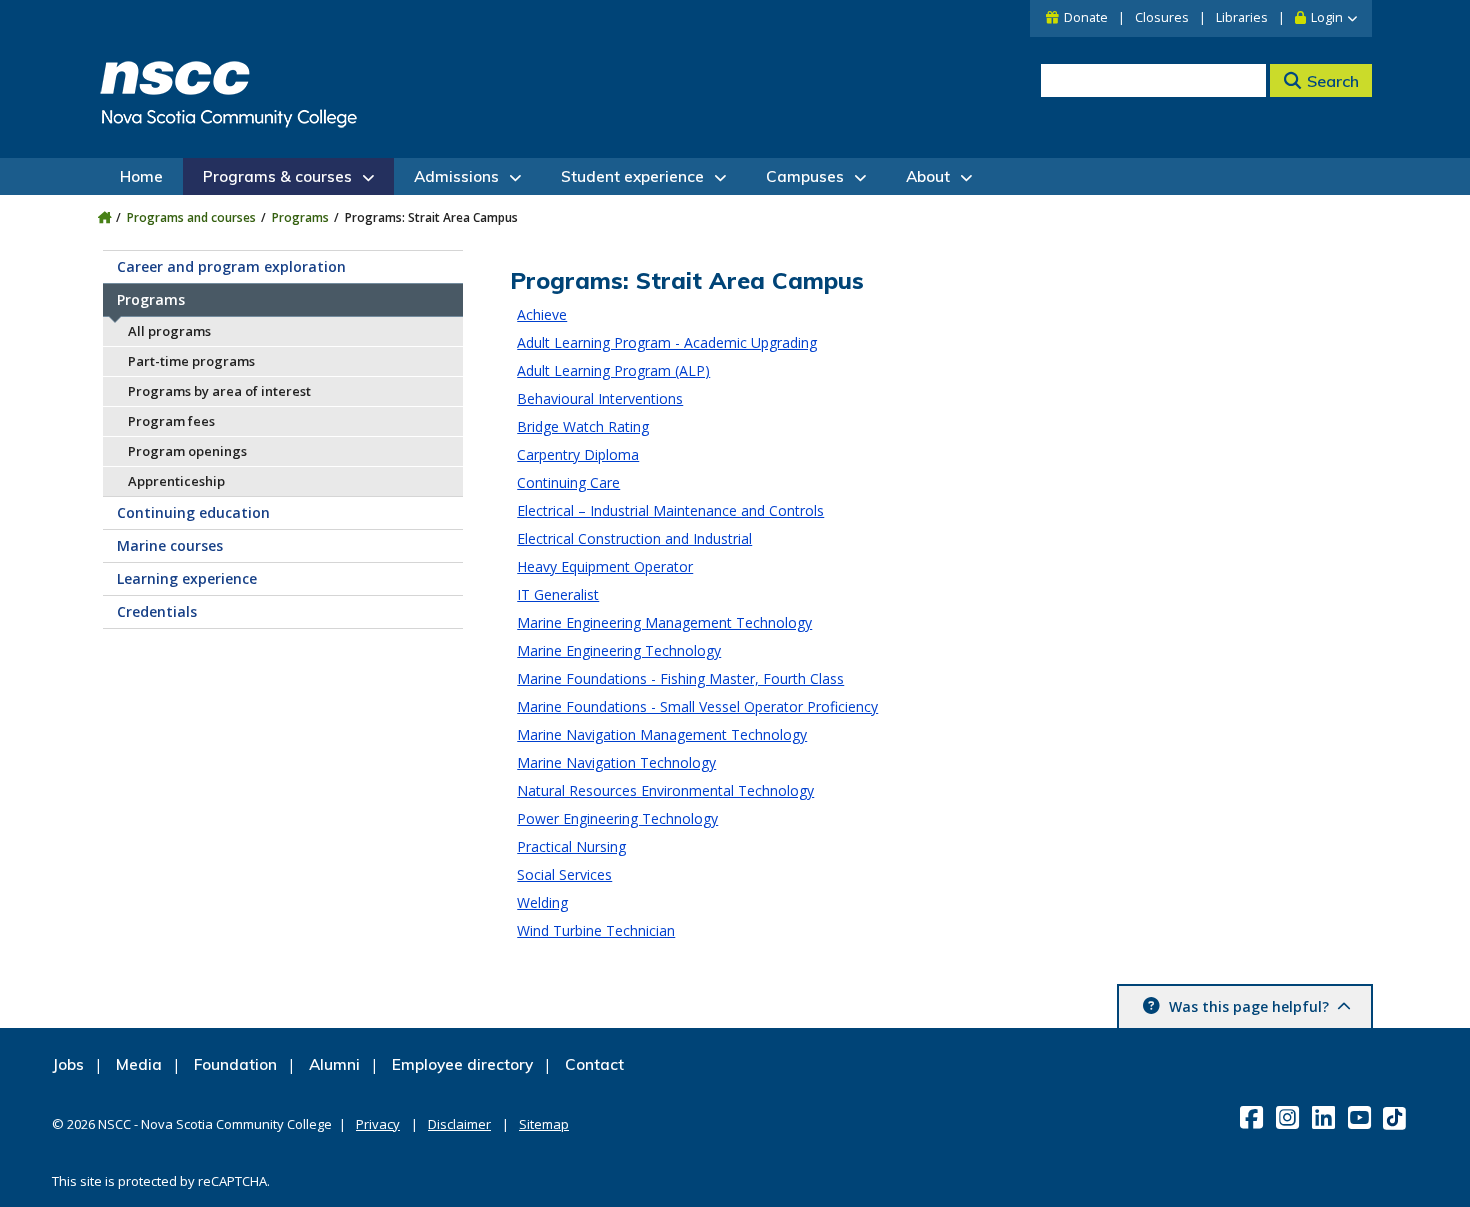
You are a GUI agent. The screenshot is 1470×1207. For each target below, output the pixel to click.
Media (139, 1064)
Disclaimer (459, 1124)
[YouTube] (1361, 1117)
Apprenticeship (176, 481)
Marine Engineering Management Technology (664, 622)
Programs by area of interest (219, 391)
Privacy (378, 1124)
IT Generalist (558, 594)
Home (141, 176)
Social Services (564, 874)
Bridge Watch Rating (583, 426)
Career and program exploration (231, 266)
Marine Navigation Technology (616, 762)
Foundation (235, 1064)
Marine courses (170, 545)
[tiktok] (1396, 1117)
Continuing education (193, 512)
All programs (169, 331)
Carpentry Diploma (578, 454)
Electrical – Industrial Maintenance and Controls (670, 510)
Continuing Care (568, 482)
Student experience (632, 176)
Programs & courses (277, 176)
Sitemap (544, 1124)
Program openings (187, 451)
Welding (542, 902)
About (928, 176)
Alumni (334, 1064)
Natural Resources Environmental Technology (665, 790)
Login (1327, 17)
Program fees (171, 421)
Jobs (68, 1064)
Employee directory (462, 1064)
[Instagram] (1289, 1117)
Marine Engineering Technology (619, 650)
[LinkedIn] (1325, 1117)
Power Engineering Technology (617, 818)
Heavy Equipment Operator (605, 566)
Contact (594, 1064)
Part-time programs (191, 361)
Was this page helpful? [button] (1249, 1006)
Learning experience (187, 578)
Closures (1162, 17)
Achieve (542, 314)
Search (1333, 81)
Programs (300, 217)
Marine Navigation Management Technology (662, 734)
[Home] (104, 217)
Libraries (1242, 17)
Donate (1086, 17)
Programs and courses (191, 217)
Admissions (456, 176)
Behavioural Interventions (600, 398)
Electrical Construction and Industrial (634, 538)
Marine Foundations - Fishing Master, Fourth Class (680, 678)
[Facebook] (1253, 1117)
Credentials (157, 611)
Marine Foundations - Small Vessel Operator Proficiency (697, 706)
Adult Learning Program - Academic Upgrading (667, 342)
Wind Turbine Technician (596, 930)
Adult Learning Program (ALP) (613, 370)
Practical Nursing (571, 846)
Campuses (805, 176)
